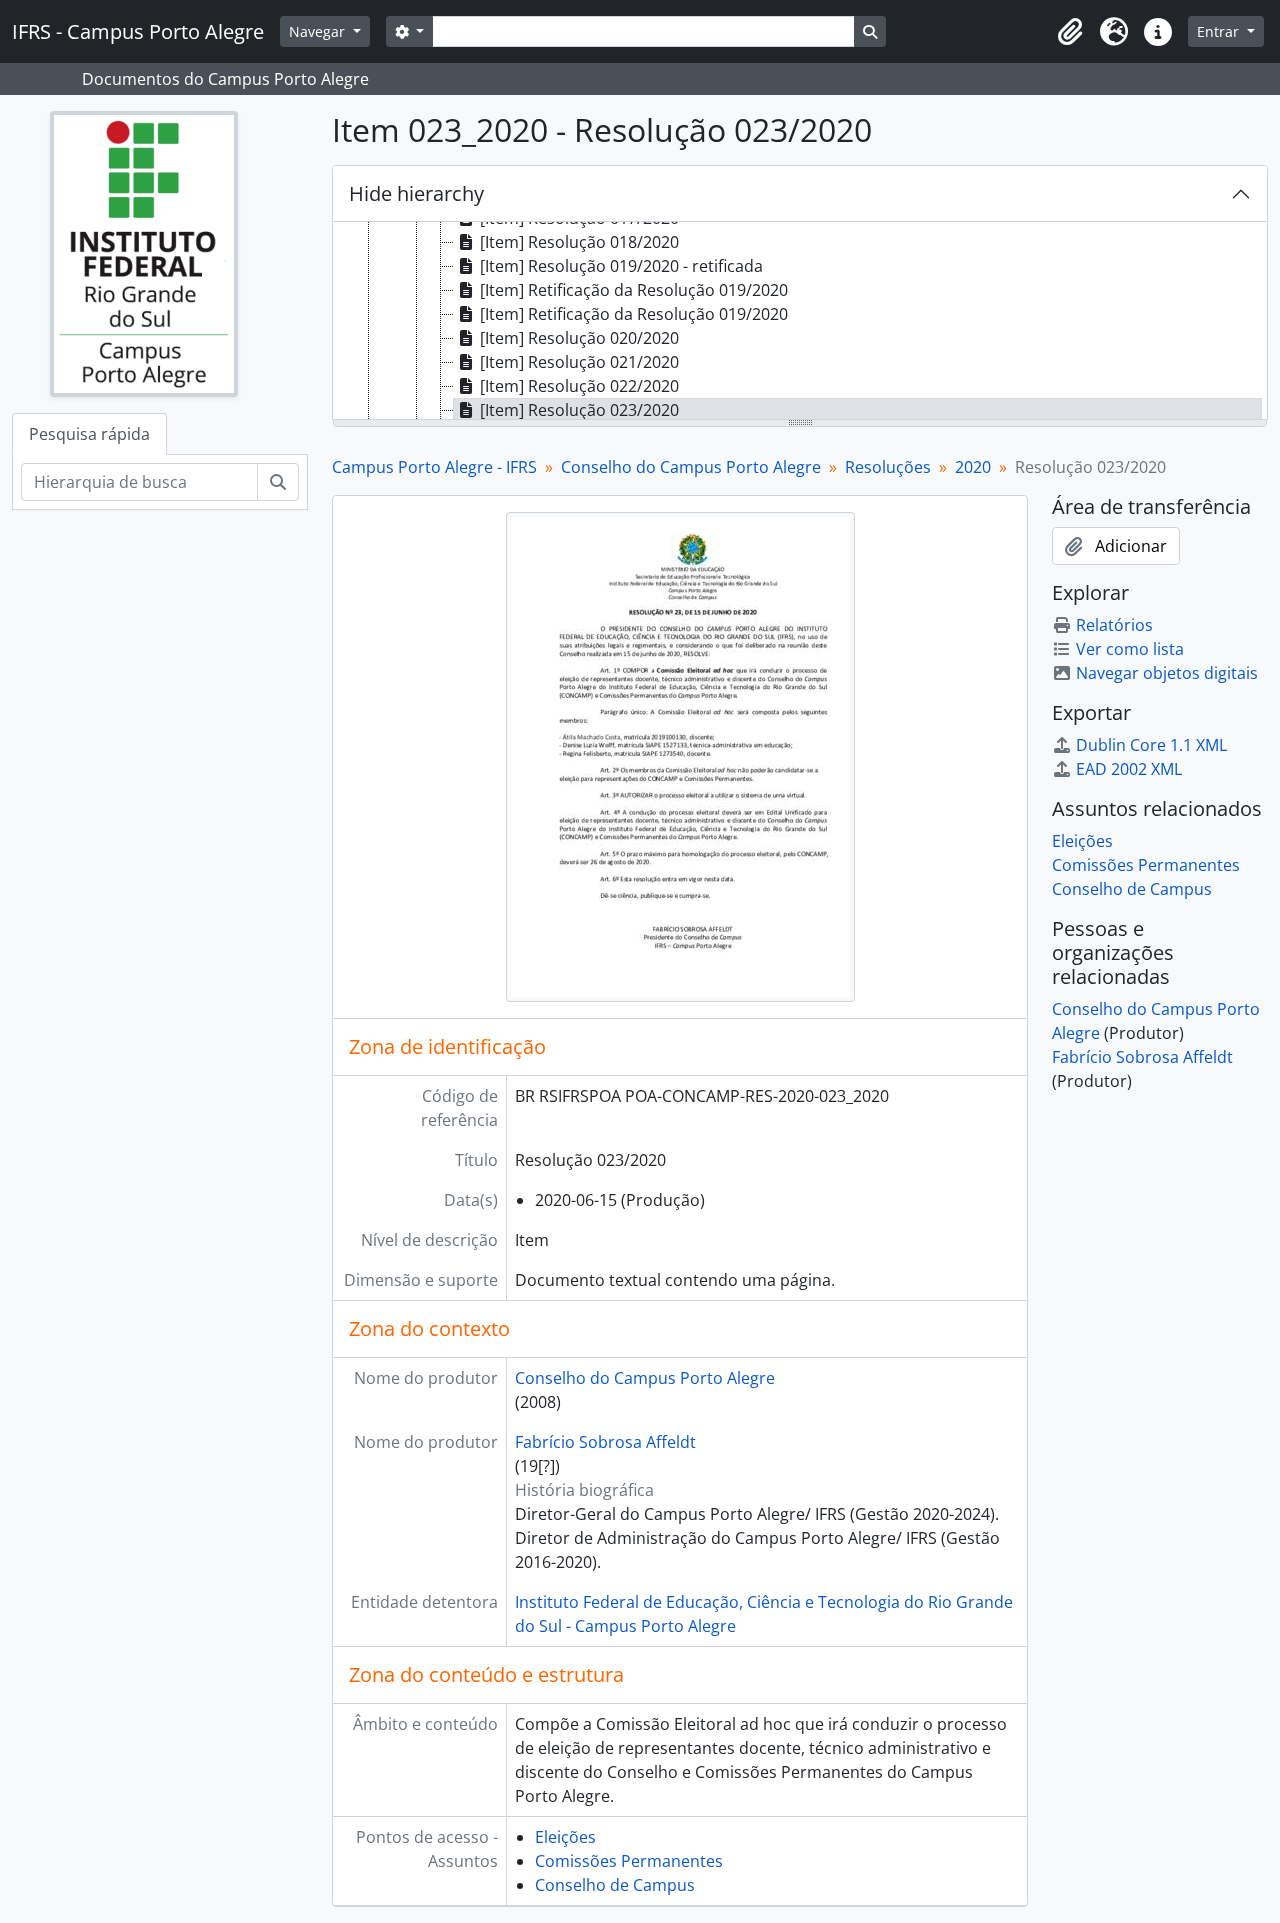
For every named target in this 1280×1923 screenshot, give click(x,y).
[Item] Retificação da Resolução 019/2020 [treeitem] (634, 290)
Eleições (565, 1837)
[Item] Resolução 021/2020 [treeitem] (579, 362)
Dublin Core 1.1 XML (1151, 745)
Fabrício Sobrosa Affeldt (605, 1442)
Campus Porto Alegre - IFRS (434, 467)
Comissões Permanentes (629, 1861)
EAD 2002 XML (1129, 769)
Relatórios (1114, 625)
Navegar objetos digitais (1167, 673)
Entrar (1220, 31)
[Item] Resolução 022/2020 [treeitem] (579, 386)
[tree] (800, 322)
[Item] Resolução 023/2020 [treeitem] (579, 410)
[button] (1070, 32)
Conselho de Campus (615, 1885)
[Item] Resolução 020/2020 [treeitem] (579, 338)
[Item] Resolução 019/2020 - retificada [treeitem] (621, 266)
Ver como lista (1130, 649)
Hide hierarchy (416, 193)
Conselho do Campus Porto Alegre (691, 467)
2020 (973, 467)
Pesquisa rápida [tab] (89, 434)
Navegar (319, 31)
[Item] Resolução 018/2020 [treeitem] (579, 242)
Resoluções (888, 467)
